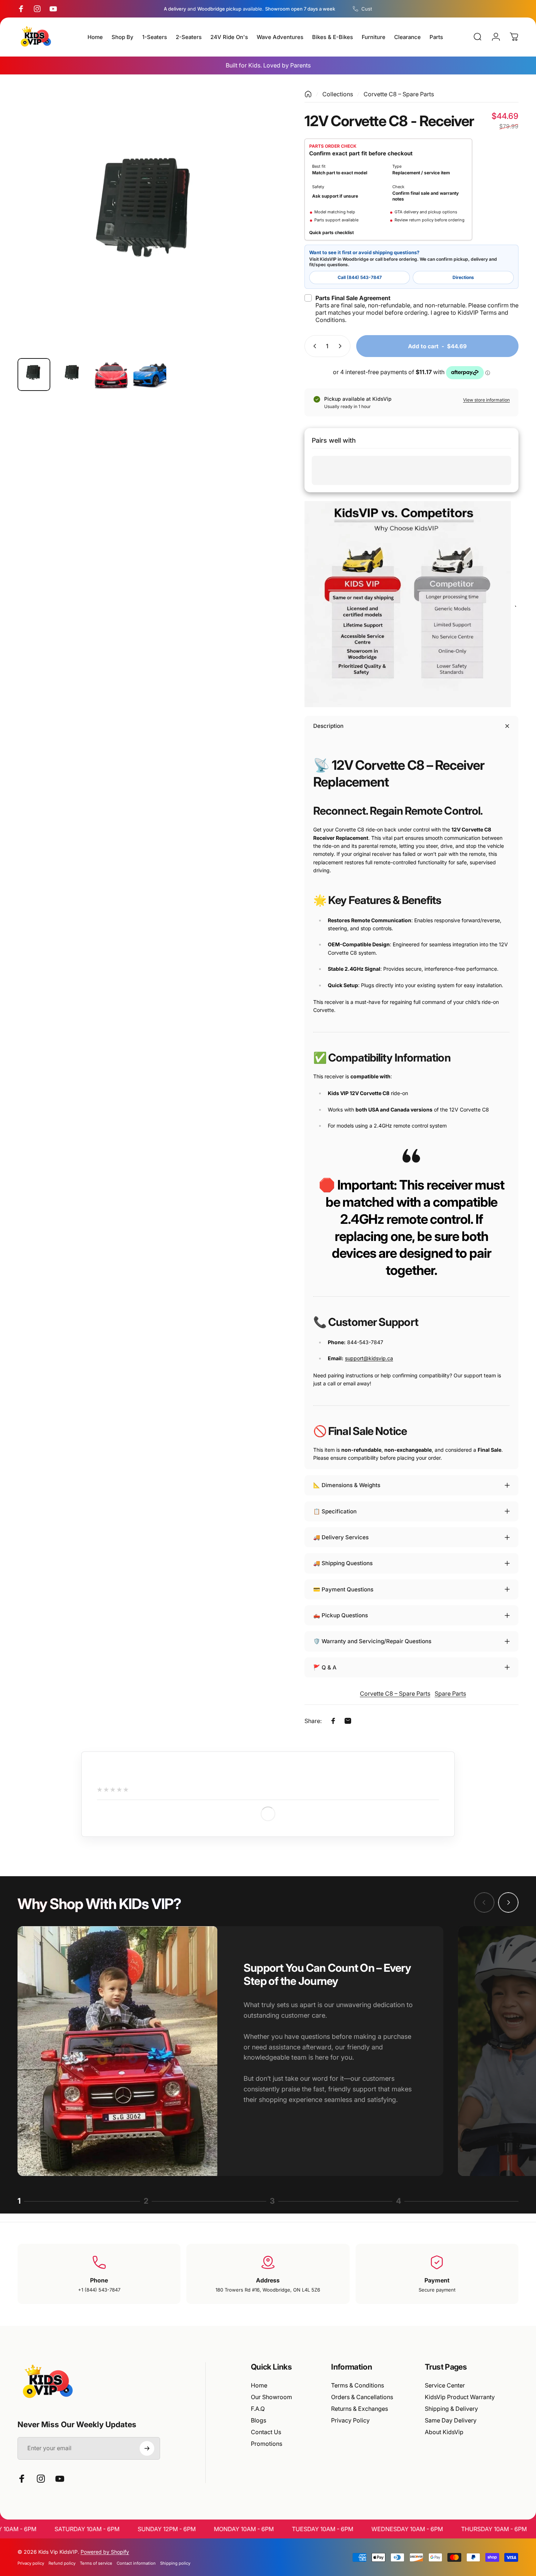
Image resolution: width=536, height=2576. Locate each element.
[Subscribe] (147, 2448)
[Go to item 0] (34, 375)
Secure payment (437, 2290)
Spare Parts (450, 1694)
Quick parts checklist (331, 232)
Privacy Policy (350, 2420)
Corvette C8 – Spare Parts (399, 94)
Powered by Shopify (105, 2552)
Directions (463, 277)
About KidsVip (444, 2432)
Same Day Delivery (451, 2420)
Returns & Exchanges (360, 2409)
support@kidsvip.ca (369, 1358)
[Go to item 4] (150, 375)
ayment (439, 2280)
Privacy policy (31, 2563)
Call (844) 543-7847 (360, 277)
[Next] (260, 235)
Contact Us (266, 2432)
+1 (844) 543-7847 (99, 2290)
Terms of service (96, 2563)
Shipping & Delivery (451, 2409)
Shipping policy (175, 2563)
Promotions (267, 2444)
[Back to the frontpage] (308, 94)
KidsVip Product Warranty (460, 2397)
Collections (338, 94)
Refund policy (62, 2563)
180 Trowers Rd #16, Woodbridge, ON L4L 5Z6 (268, 2290)
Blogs (259, 2420)
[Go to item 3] (111, 375)
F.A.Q (258, 2409)
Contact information (136, 2563)
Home (259, 2385)
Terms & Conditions (358, 2385)
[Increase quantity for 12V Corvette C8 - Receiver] (342, 346)
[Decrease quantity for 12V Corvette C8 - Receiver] (313, 346)
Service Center (445, 2385)
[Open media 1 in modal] (148, 221)
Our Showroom (271, 2397)
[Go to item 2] (73, 375)
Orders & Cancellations (362, 2397)
